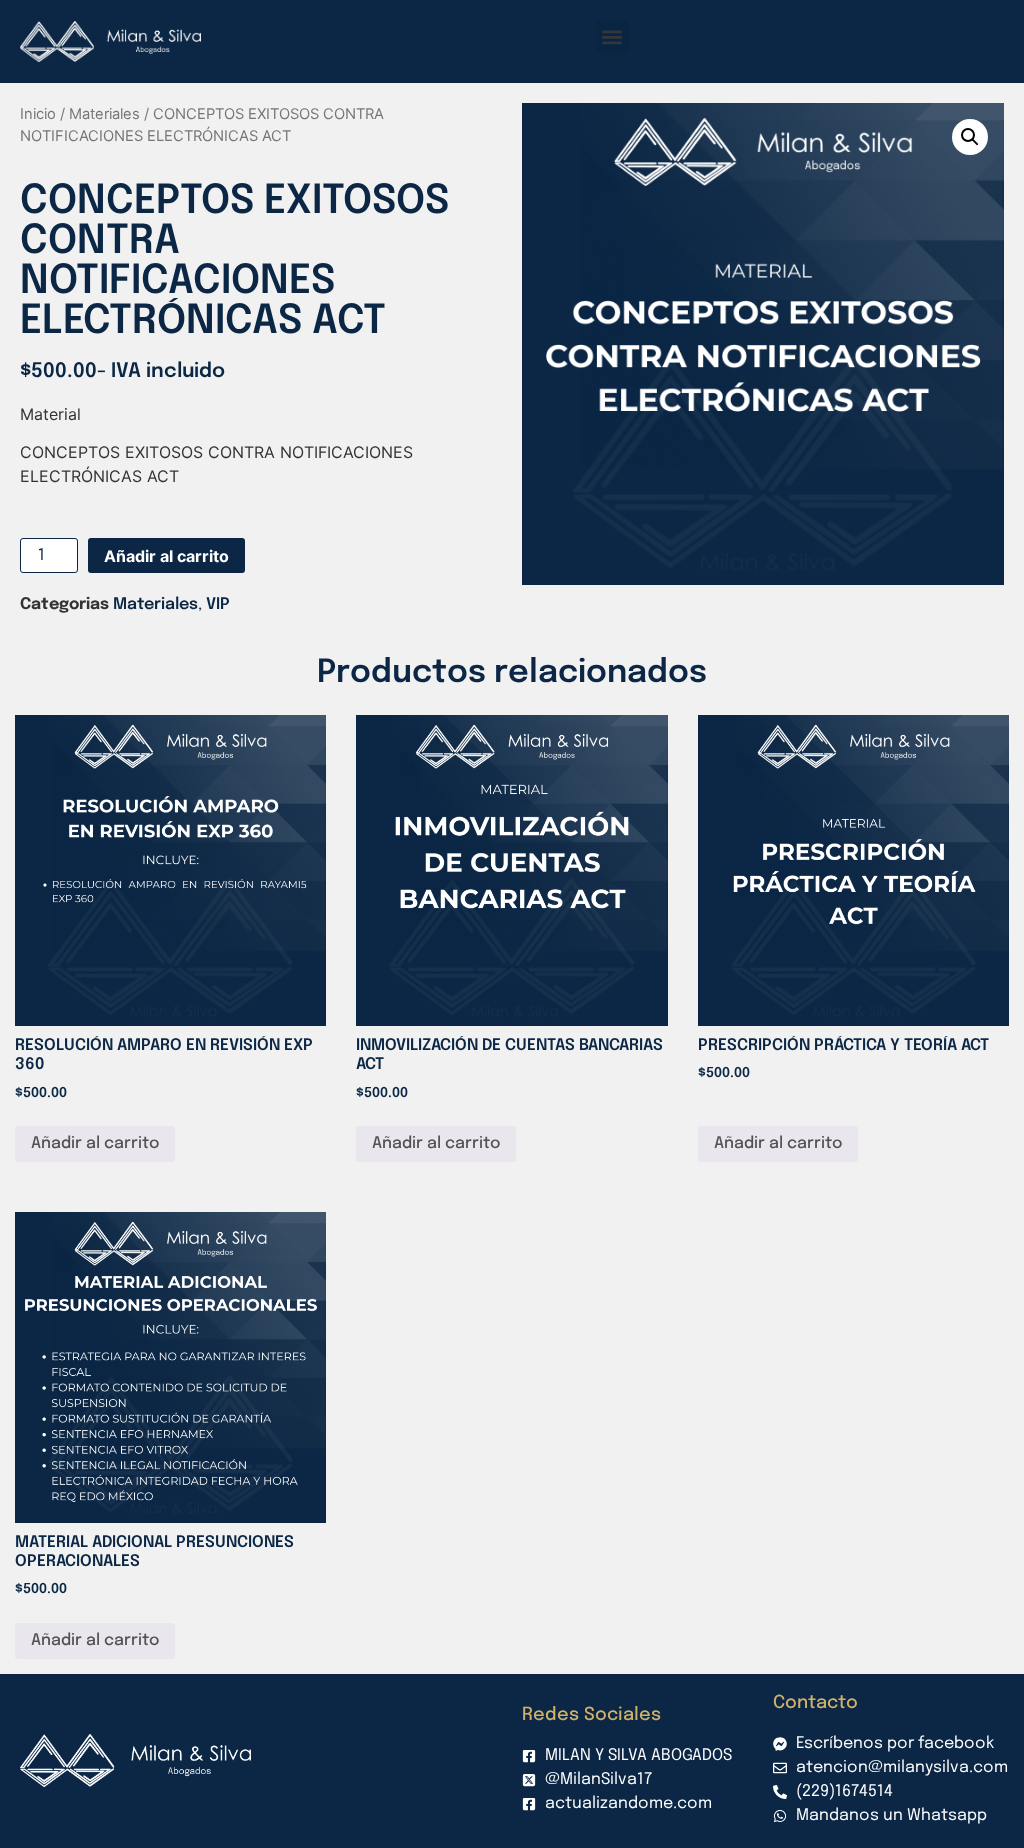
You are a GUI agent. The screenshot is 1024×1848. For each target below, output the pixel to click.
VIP (218, 604)
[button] (612, 36)
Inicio (38, 114)
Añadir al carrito (166, 556)
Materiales (104, 114)
